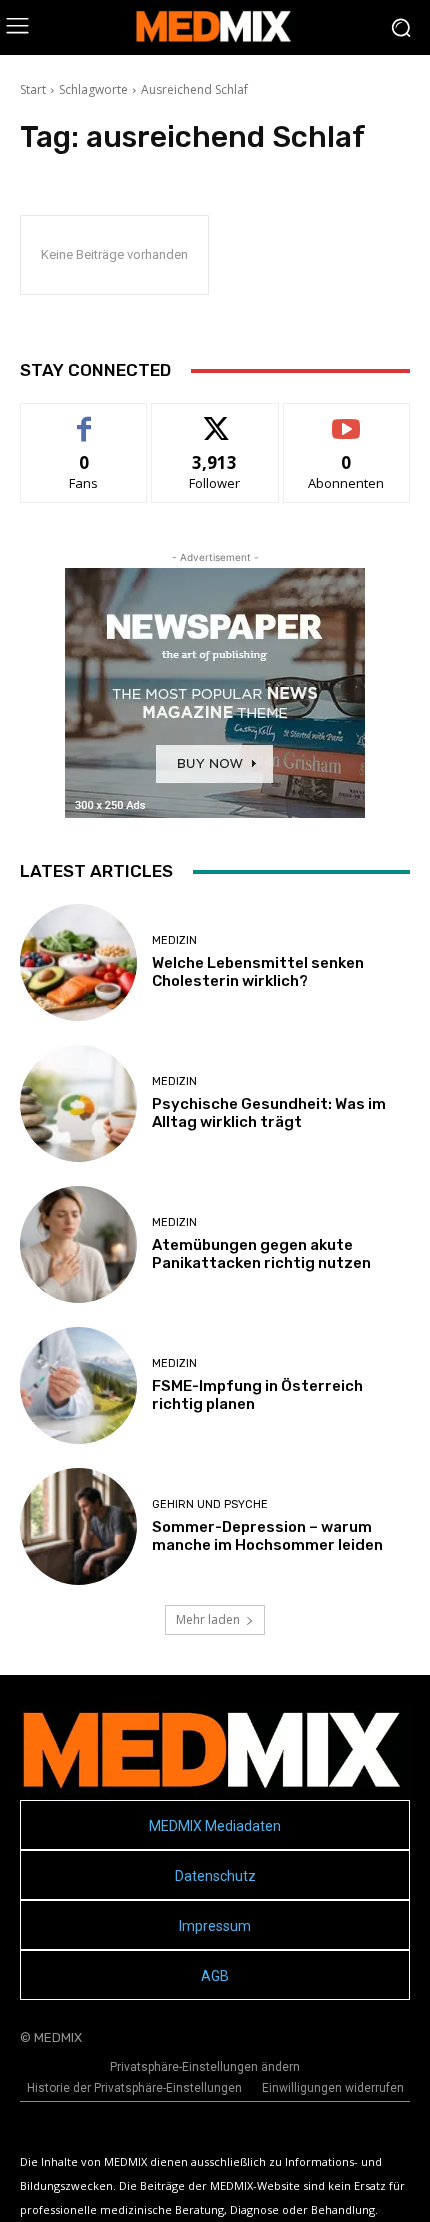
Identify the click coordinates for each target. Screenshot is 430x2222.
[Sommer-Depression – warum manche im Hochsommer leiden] (78, 1526)
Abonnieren (346, 418)
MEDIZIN (174, 940)
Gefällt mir (84, 418)
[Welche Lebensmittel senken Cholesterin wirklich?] (78, 962)
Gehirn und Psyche (210, 1504)
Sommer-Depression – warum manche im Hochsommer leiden (267, 1536)
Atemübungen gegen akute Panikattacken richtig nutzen (261, 1254)
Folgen (215, 418)
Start (33, 89)
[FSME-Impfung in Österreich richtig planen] (78, 1385)
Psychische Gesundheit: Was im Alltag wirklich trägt (269, 1113)
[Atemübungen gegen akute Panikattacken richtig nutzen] (78, 1244)
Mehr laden (208, 1619)
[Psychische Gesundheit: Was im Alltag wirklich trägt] (78, 1103)
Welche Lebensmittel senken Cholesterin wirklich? (258, 972)
